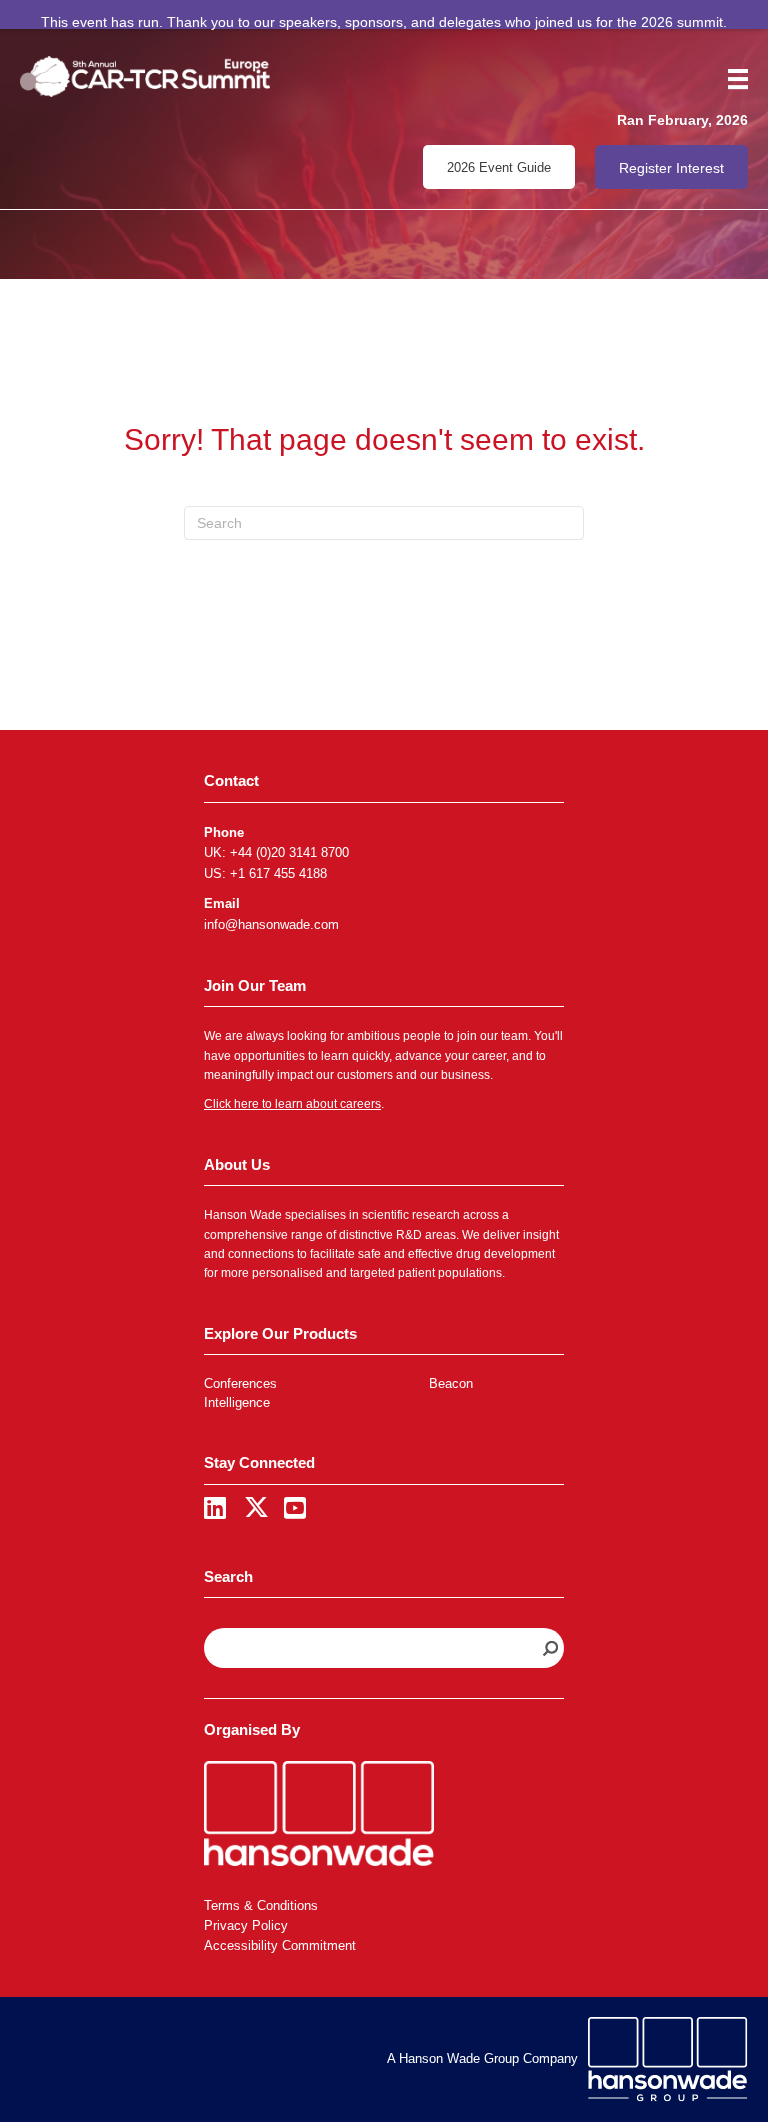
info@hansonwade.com (271, 924)
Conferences (240, 1383)
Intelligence (237, 1402)
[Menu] (731, 79)
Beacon (451, 1383)
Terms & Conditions (261, 1905)
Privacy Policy (246, 1925)
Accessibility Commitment (280, 1945)
